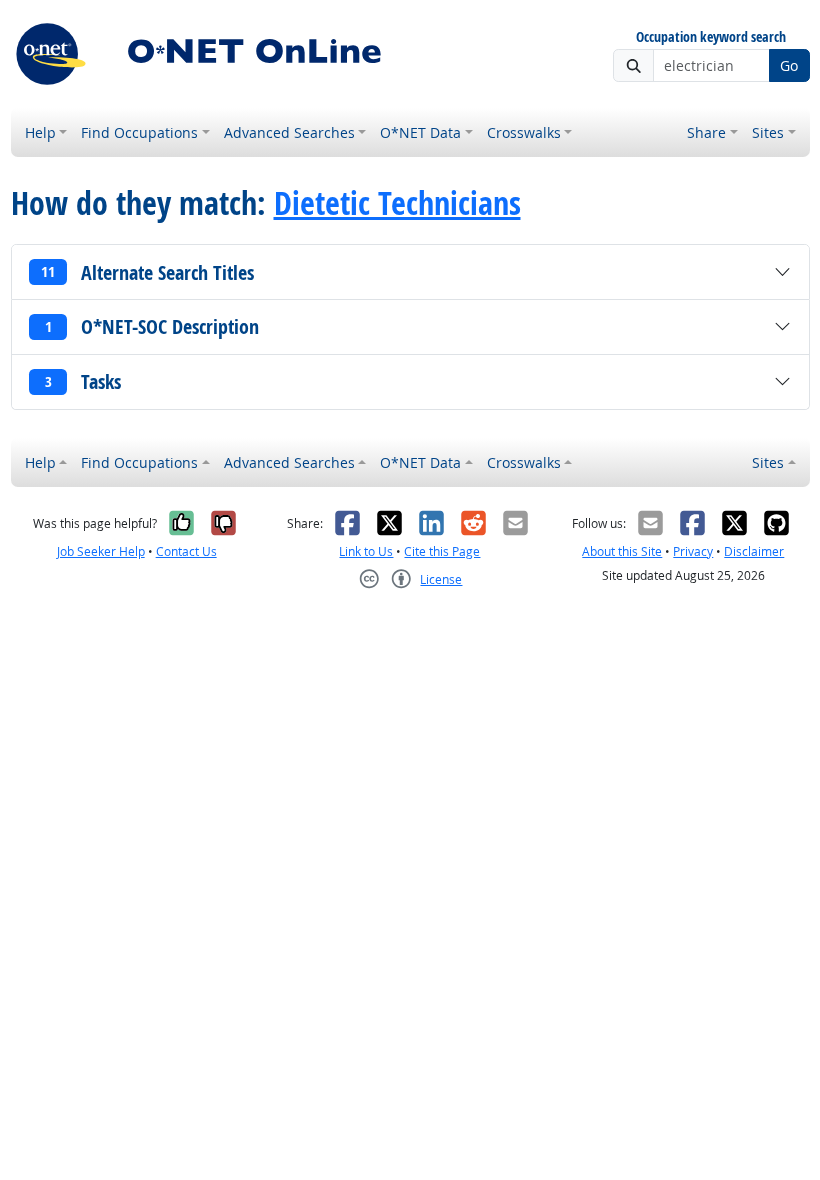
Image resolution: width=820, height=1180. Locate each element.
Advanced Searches (289, 132)
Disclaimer (754, 551)
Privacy (693, 551)
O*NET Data (420, 132)
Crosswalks (524, 132)
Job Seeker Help (101, 551)
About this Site (622, 551)
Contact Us (186, 551)
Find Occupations (139, 132)
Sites (768, 132)
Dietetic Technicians (397, 203)
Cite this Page (442, 551)
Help (40, 132)
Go (789, 65)
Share (706, 132)
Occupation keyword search (711, 37)
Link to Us (366, 551)
